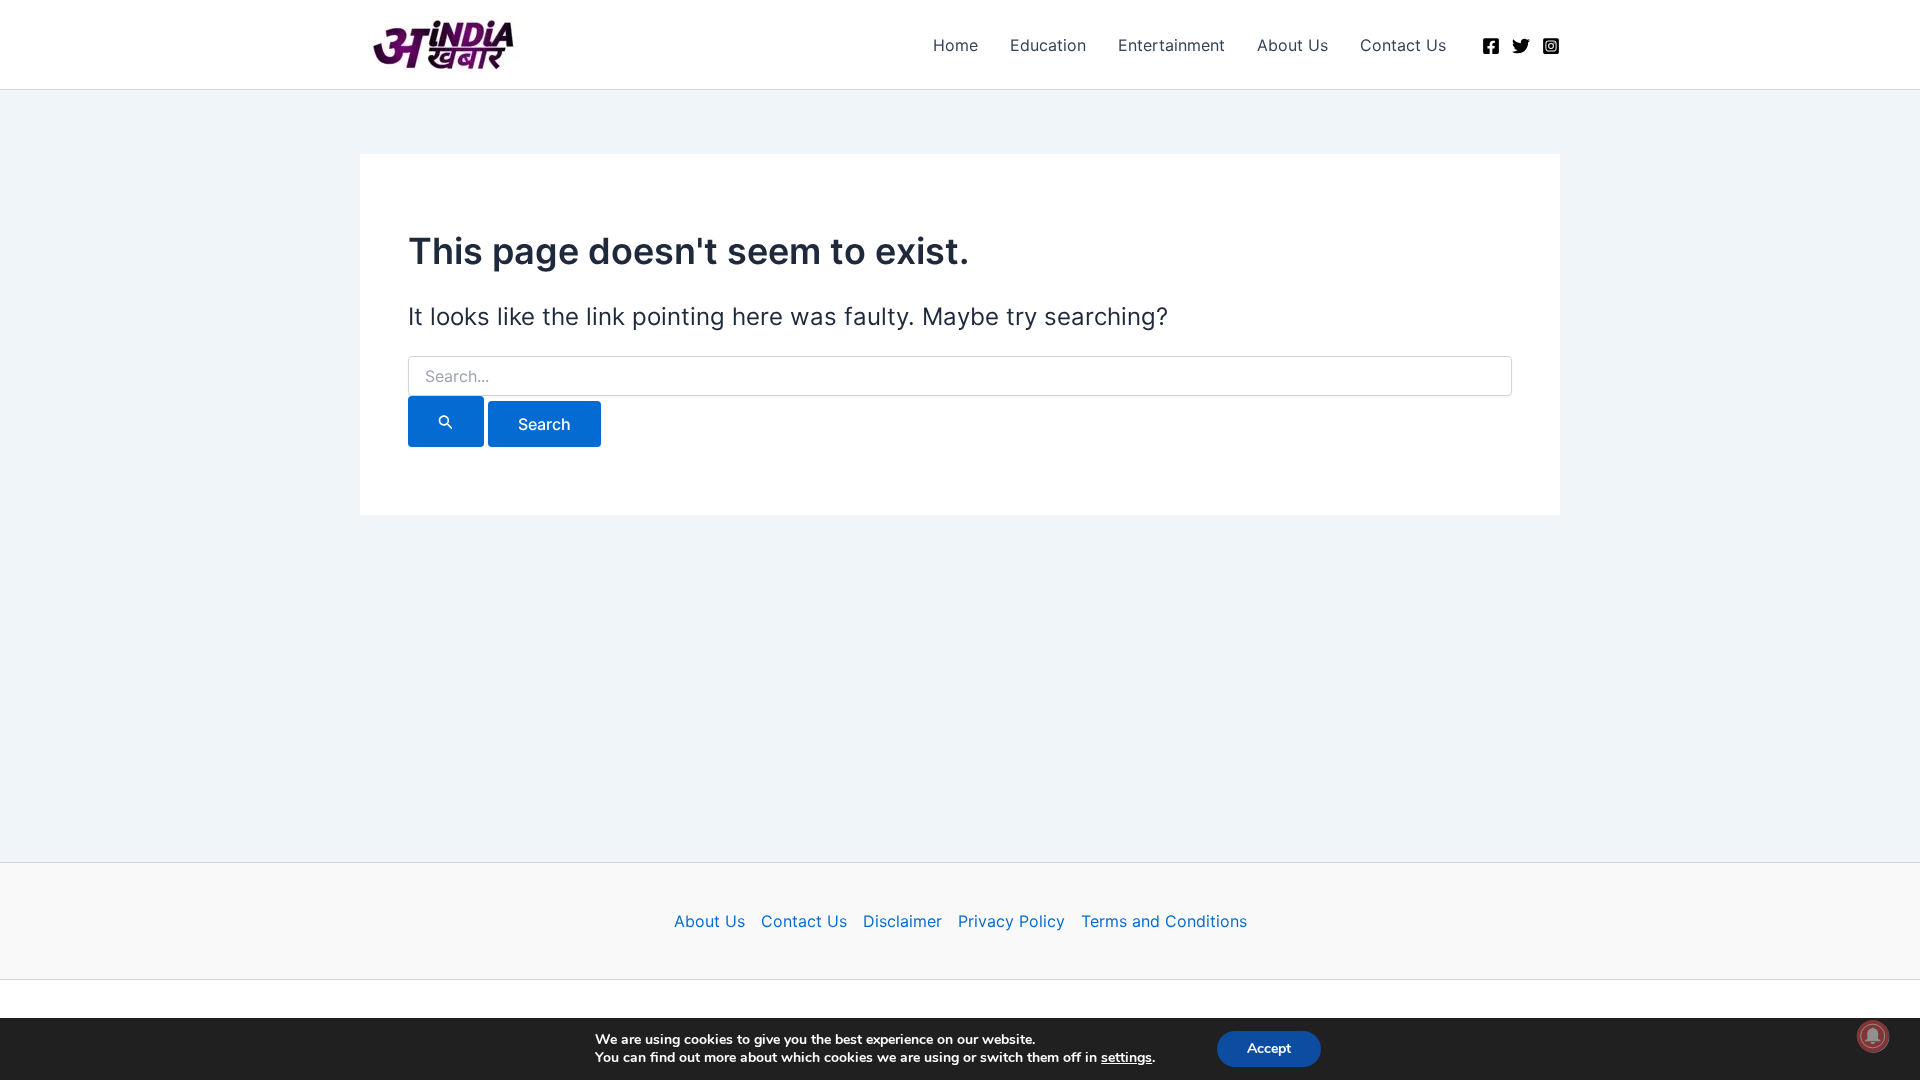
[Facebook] (1491, 46)
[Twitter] (1521, 46)
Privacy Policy (1011, 921)
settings (1126, 1058)
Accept (1269, 1048)
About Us (1292, 45)
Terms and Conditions (1164, 921)
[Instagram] (1551, 46)
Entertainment (1171, 45)
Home (955, 45)
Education (1048, 45)
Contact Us (1403, 45)
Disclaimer (902, 921)
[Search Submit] (446, 421)
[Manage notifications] (1873, 1036)
